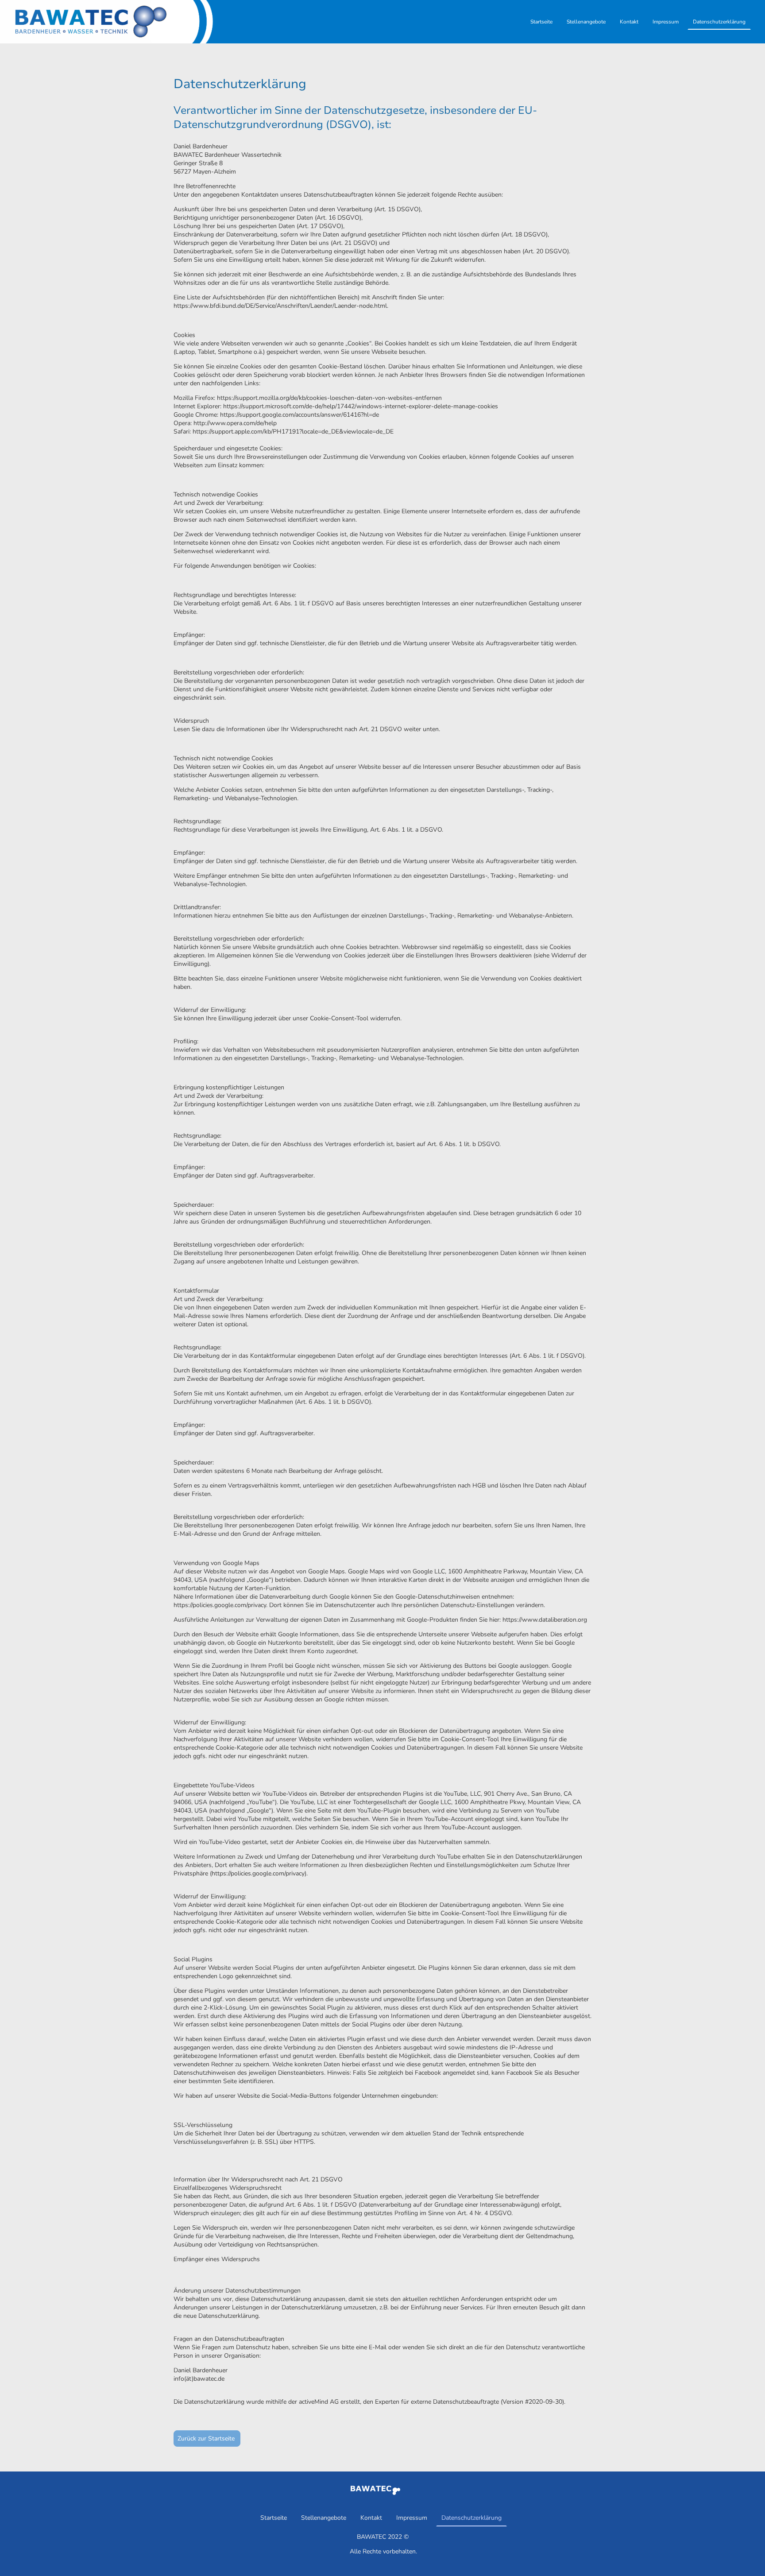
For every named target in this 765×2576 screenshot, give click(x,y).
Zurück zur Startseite (207, 2438)
